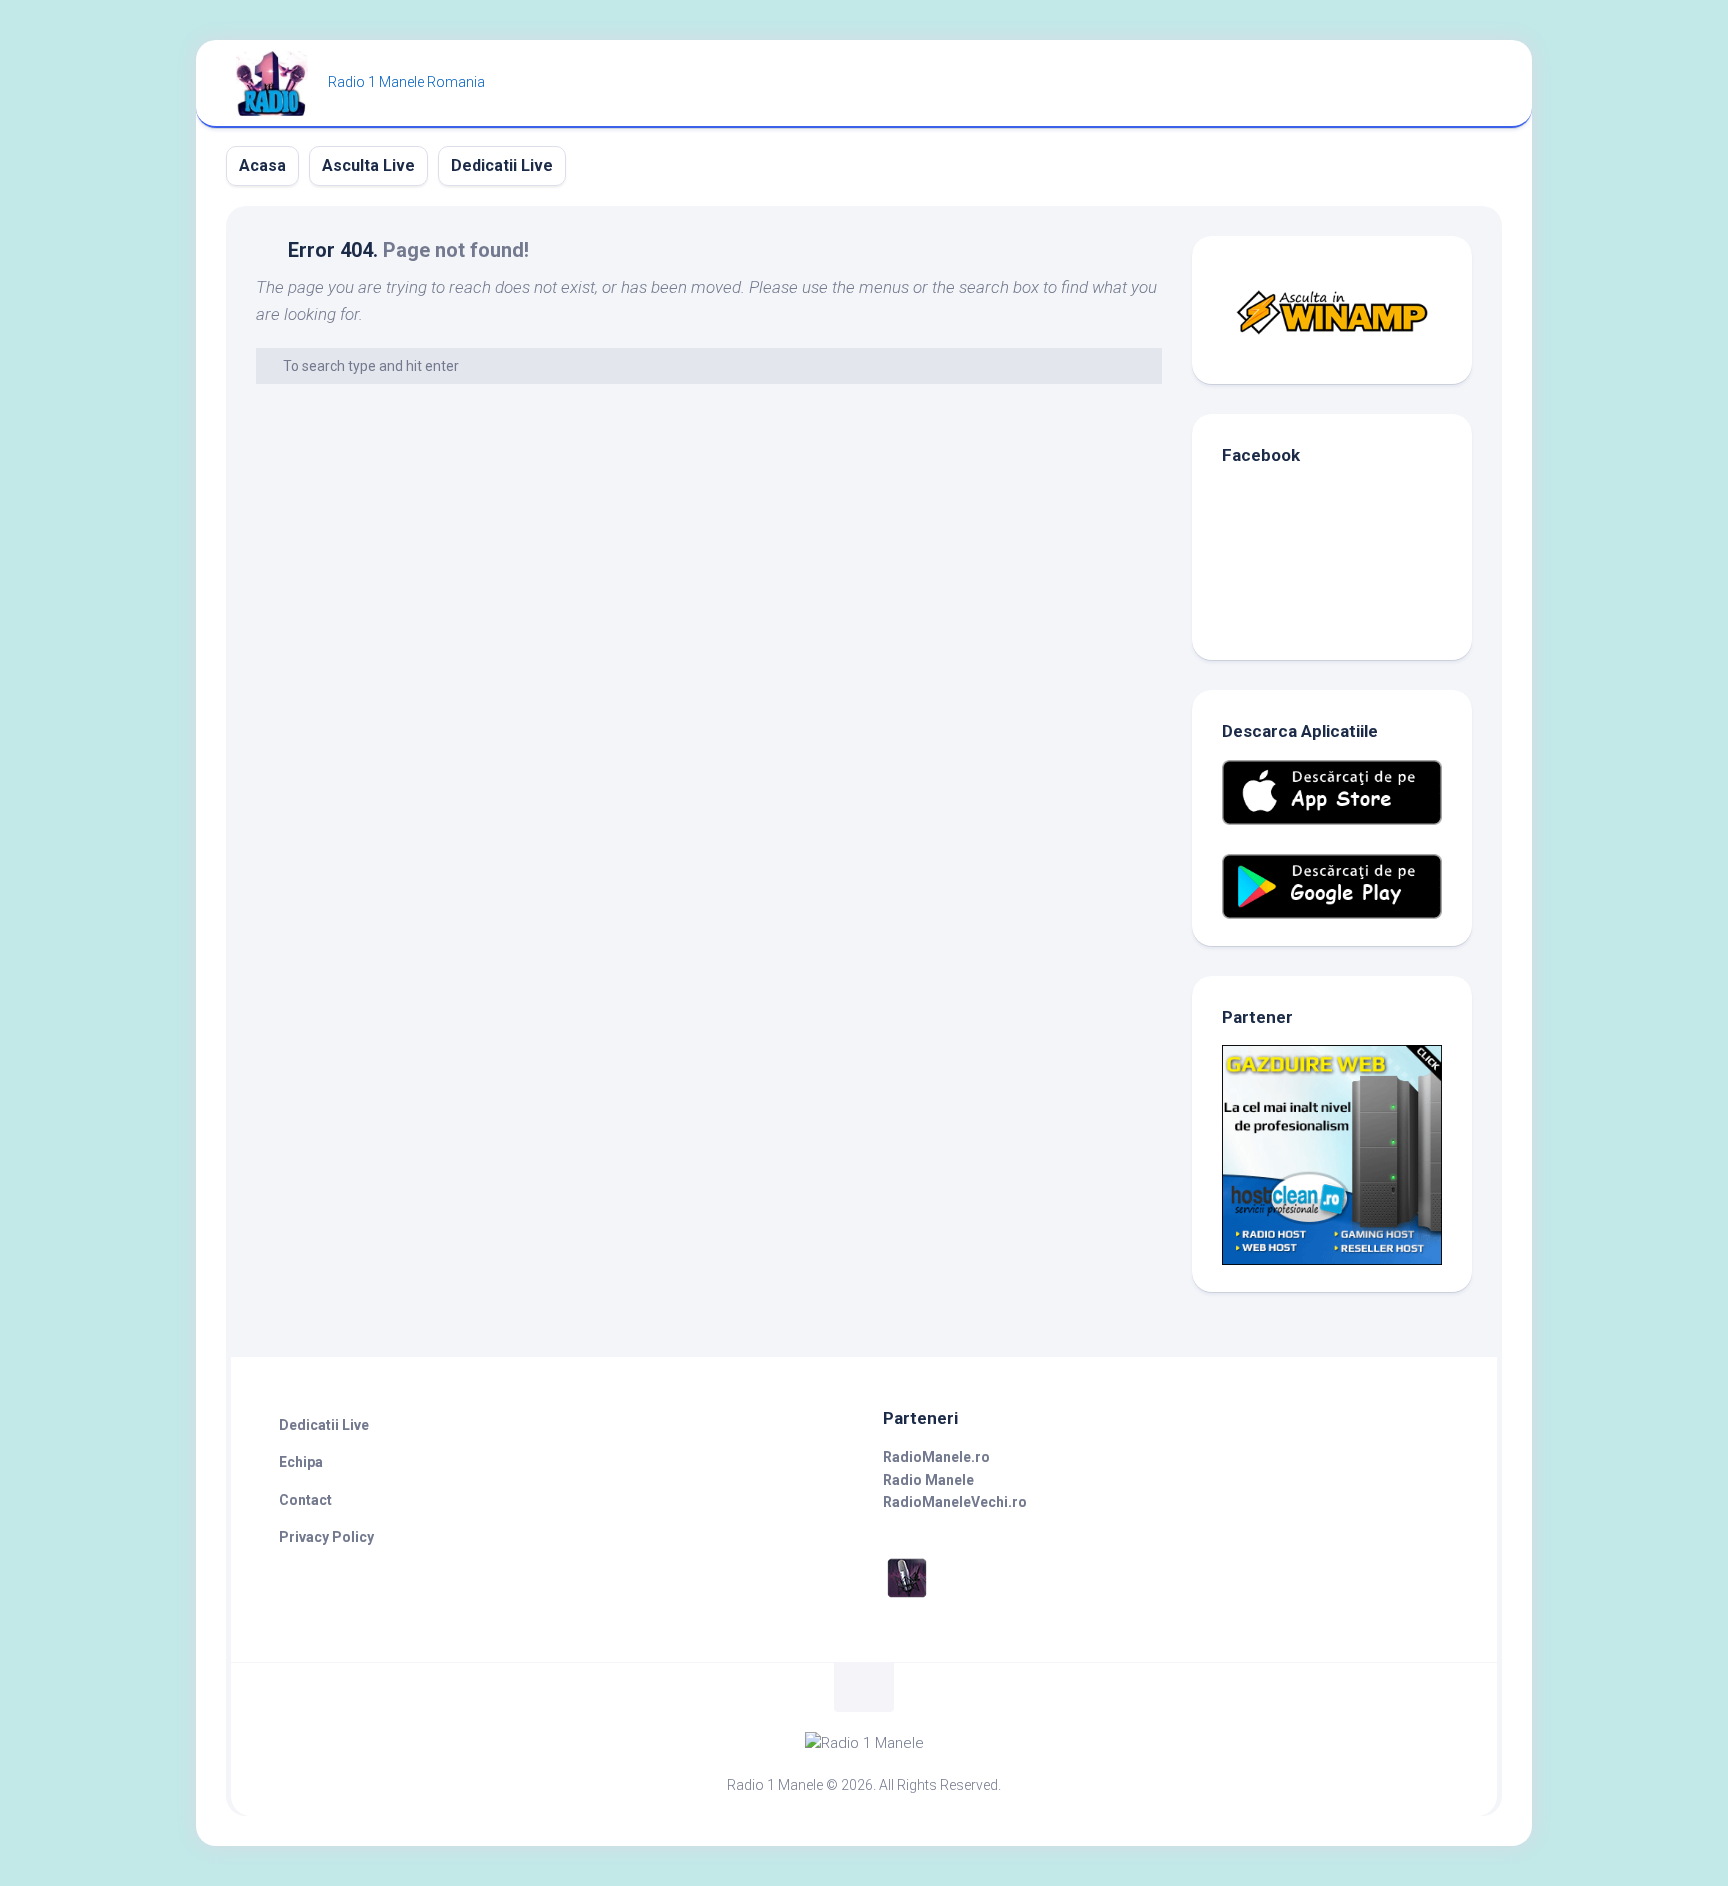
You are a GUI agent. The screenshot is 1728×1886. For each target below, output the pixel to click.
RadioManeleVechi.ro (955, 1502)
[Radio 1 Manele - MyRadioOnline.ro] (907, 1597)
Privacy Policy (326, 1537)
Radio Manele (928, 1480)
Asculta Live (368, 165)
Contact (305, 1500)
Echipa (301, 1462)
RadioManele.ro (936, 1457)
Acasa (262, 165)
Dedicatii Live (502, 165)
